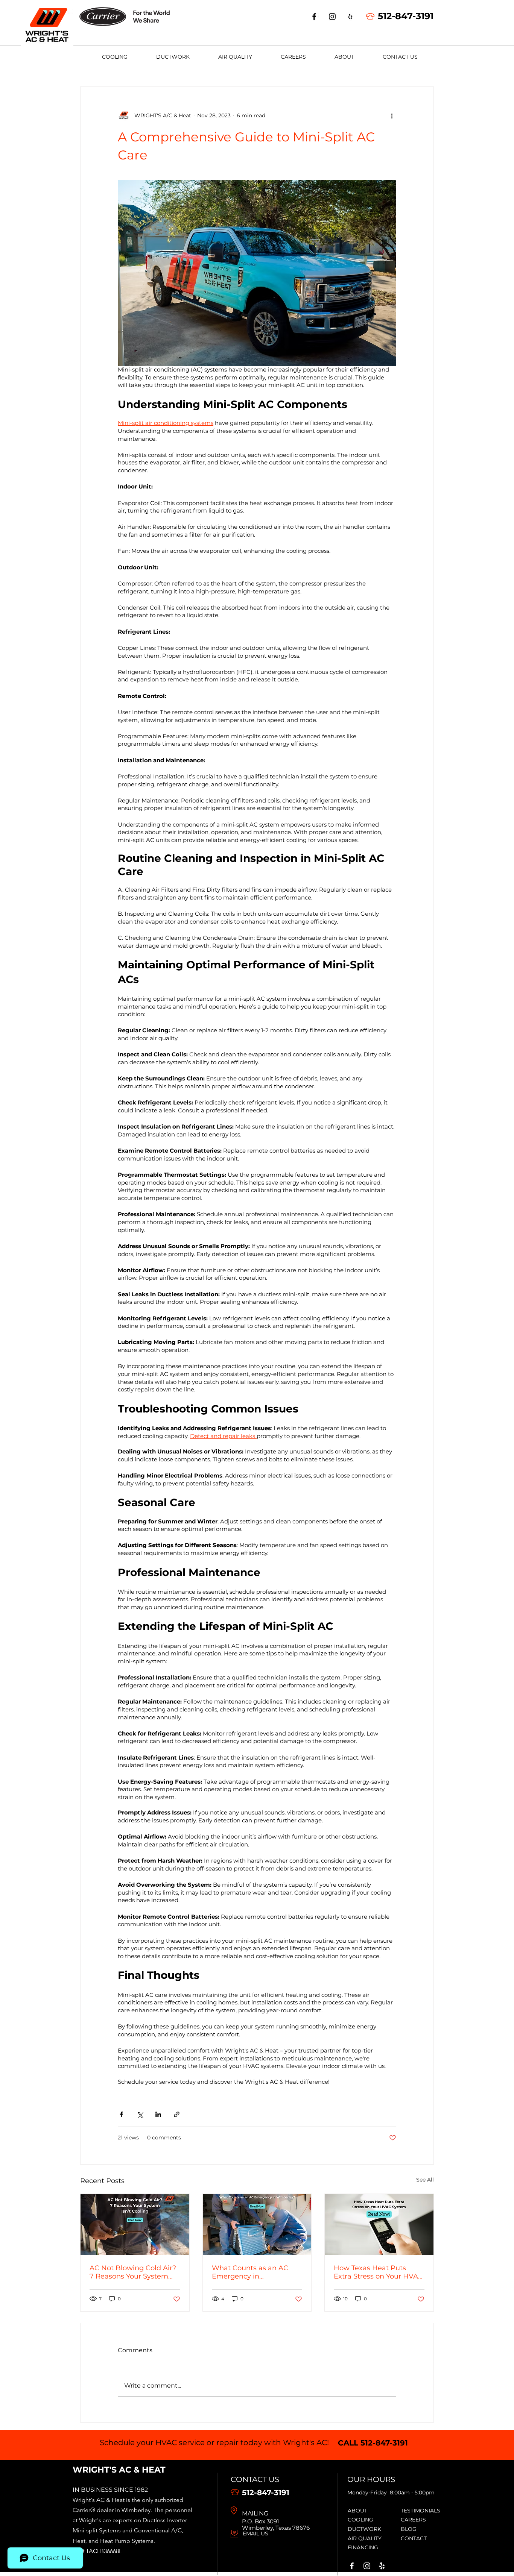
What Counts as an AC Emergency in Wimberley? (250, 2272)
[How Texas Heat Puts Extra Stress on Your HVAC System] (379, 2224)
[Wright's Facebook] (352, 2566)
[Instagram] (332, 17)
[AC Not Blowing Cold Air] (135, 2224)
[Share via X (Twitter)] (140, 2114)
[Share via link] (177, 2114)
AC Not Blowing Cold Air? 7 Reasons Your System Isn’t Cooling (133, 2272)
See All (425, 2180)
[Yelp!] (382, 2566)
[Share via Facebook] (121, 2114)
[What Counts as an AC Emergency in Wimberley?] (257, 2224)
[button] (115, 57)
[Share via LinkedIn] (158, 2114)
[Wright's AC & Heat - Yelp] (350, 17)
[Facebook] (314, 17)
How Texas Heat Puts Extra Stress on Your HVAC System (378, 2272)
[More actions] (392, 115)
